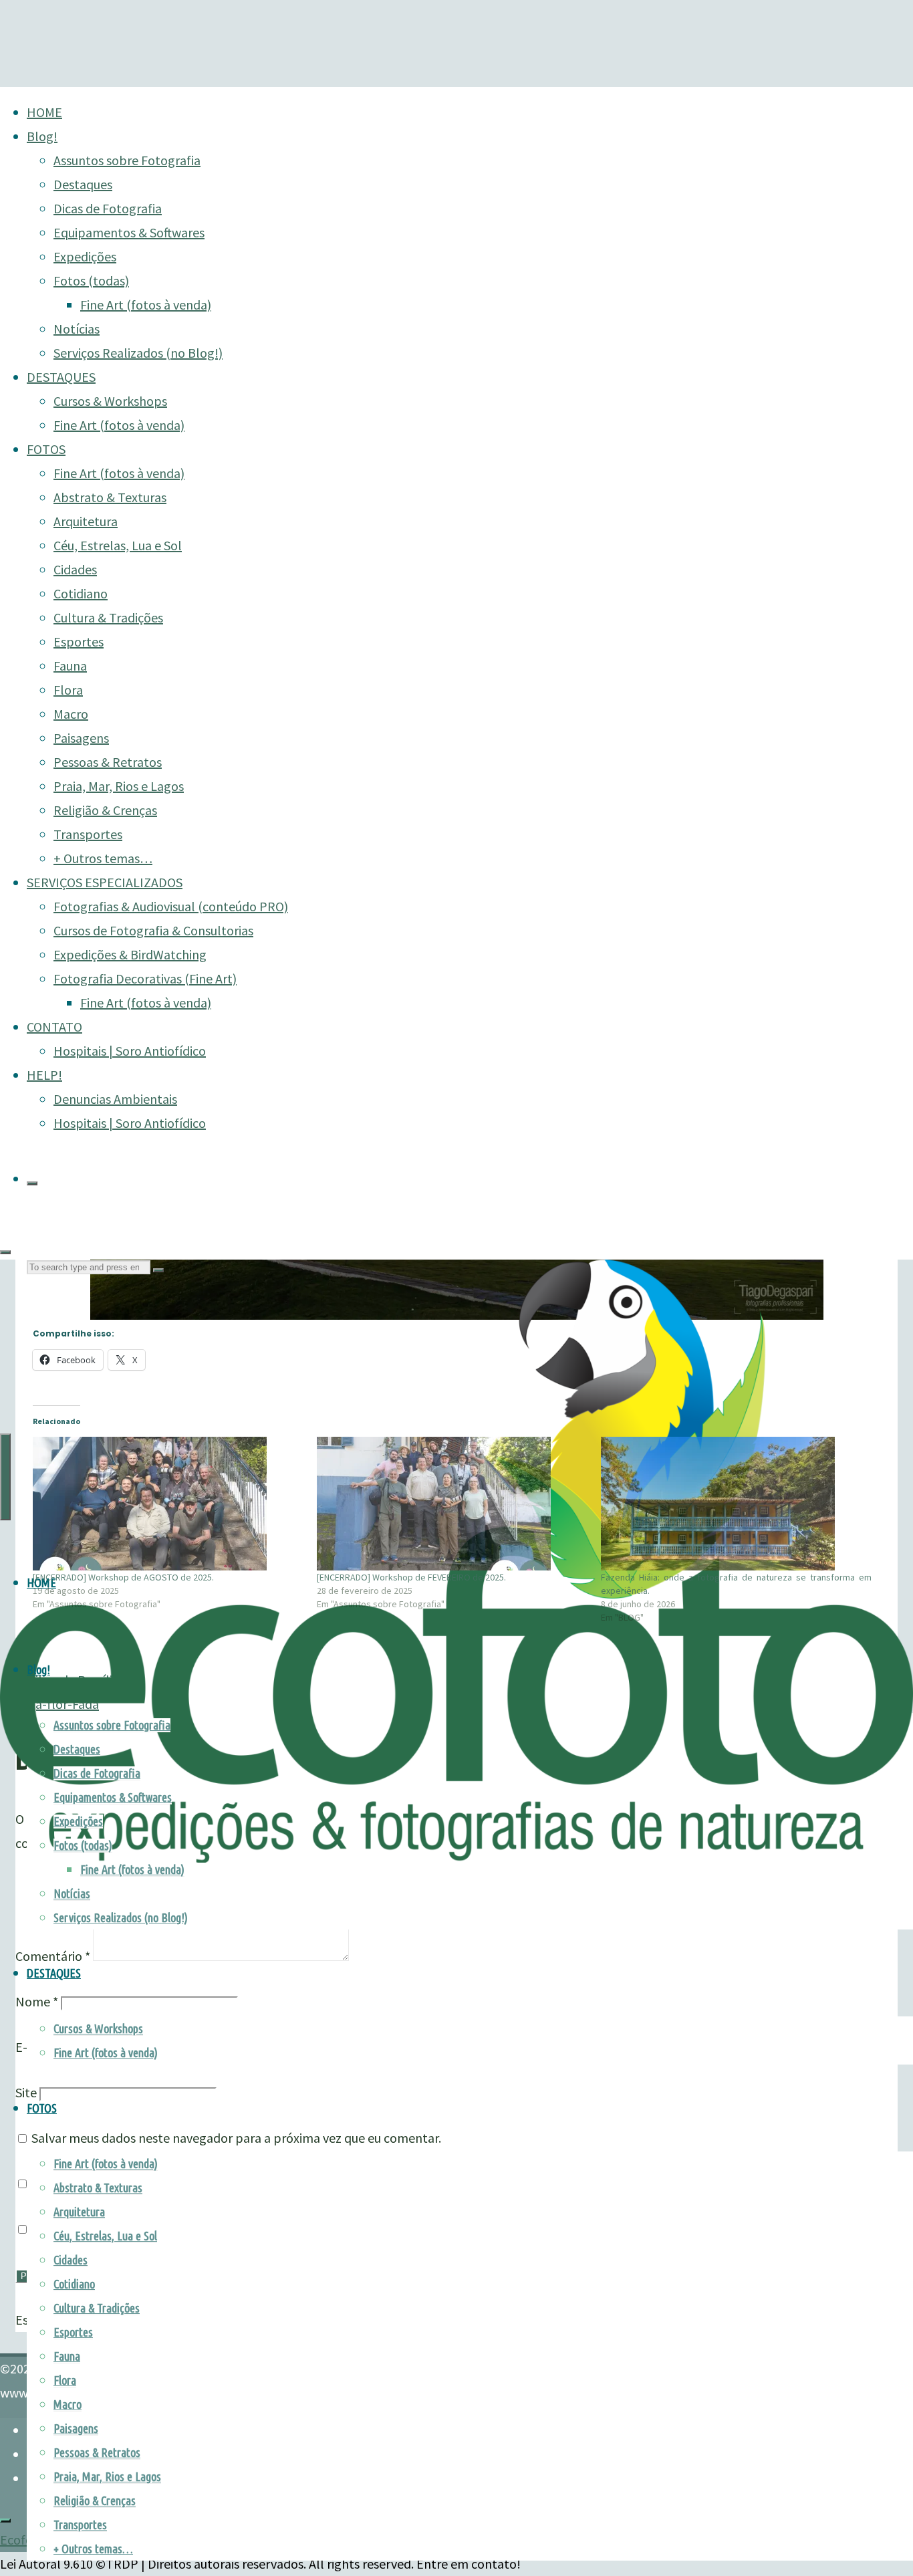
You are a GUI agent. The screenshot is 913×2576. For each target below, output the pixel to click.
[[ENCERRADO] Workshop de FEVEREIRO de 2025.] (452, 1504)
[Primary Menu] (5, 1477)
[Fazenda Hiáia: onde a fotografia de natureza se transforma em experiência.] (736, 1504)
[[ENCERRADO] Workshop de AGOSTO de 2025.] (168, 1504)
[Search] (32, 1183)
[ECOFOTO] (456, 1858)
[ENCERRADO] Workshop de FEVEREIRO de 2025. (411, 1577)
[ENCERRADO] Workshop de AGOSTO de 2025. (123, 1577)
